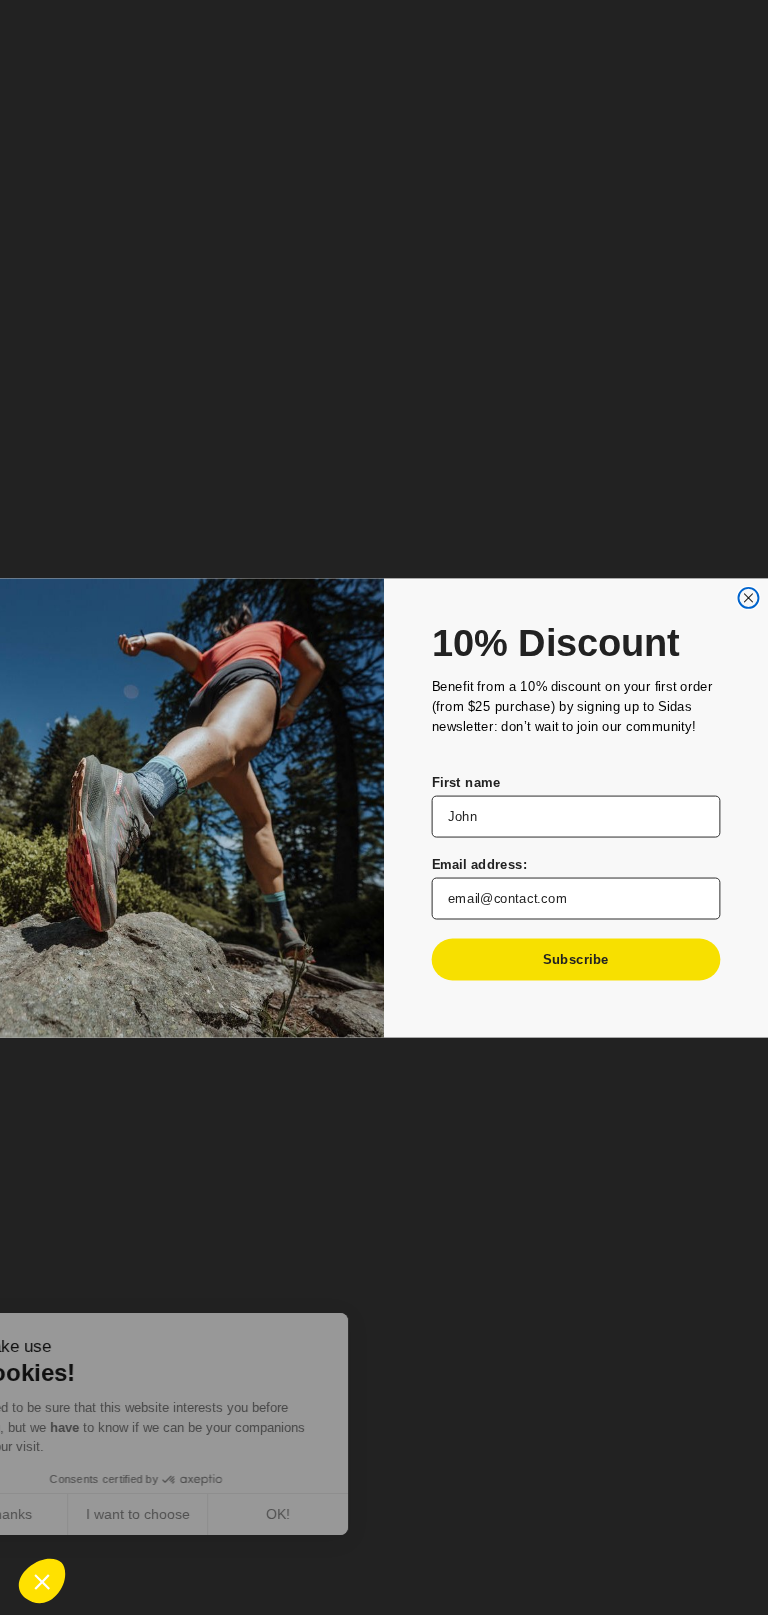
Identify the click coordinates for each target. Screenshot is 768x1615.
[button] (42, 1581)
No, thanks (90, 1514)
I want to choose (230, 1514)
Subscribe (576, 958)
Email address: (480, 863)
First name (466, 781)
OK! (370, 1514)
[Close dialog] (748, 597)
